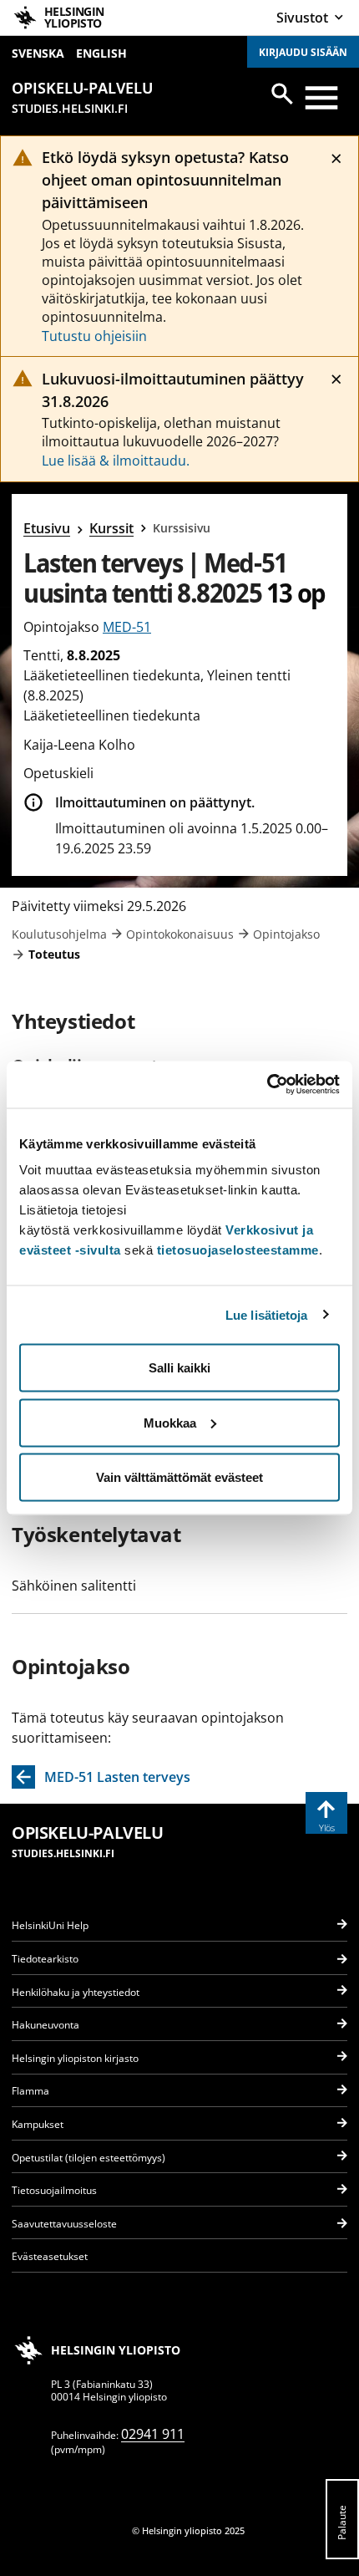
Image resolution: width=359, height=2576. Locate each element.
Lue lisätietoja (267, 1314)
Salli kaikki (179, 1368)
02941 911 (153, 2434)
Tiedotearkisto (45, 1959)
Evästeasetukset (50, 2256)
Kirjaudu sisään (303, 52)
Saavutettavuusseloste (64, 2224)
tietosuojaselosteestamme (238, 1250)
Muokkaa (170, 1422)
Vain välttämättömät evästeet (179, 1477)
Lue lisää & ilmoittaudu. (116, 461)
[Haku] (282, 94)
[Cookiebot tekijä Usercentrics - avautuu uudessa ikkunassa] (267, 1085)
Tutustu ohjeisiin (94, 336)
